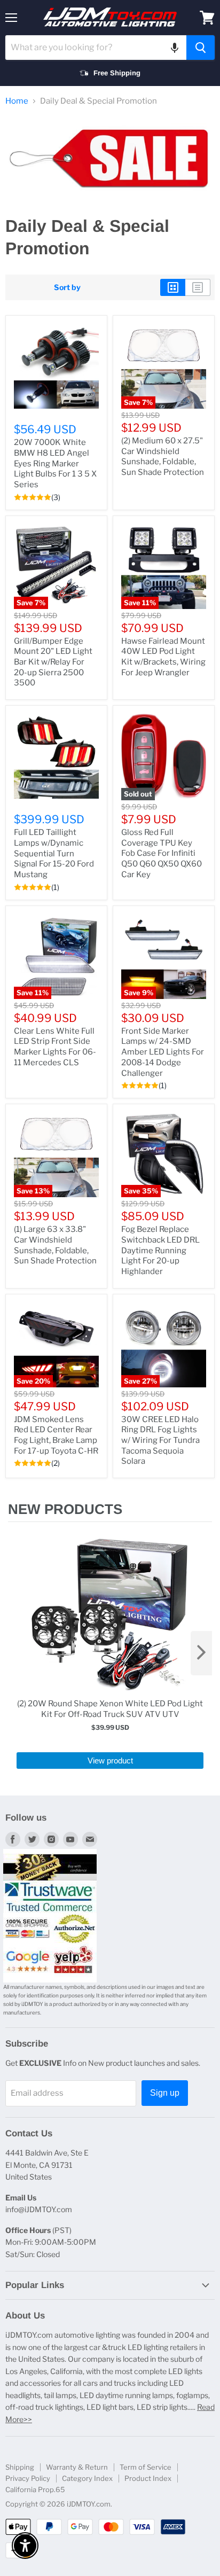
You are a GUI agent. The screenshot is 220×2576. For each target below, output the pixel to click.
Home (17, 101)
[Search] (201, 48)
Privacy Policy (28, 2478)
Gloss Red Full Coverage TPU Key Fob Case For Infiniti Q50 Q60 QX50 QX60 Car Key (162, 853)
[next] (201, 1653)
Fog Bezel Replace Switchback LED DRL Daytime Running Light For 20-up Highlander (160, 1250)
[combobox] (96, 48)
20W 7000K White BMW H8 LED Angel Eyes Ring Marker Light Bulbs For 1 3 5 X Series (55, 463)
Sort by (67, 287)
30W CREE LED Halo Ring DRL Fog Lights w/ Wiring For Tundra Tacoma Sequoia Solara (160, 1441)
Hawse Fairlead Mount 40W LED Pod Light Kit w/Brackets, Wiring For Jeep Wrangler (163, 657)
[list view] (198, 287)
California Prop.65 (35, 2489)
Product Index (148, 2478)
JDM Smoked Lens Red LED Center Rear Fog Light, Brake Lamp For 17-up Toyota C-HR (56, 1435)
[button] (175, 48)
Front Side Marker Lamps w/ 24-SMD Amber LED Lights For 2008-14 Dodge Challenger (163, 1052)
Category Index (87, 2478)
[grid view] (173, 287)
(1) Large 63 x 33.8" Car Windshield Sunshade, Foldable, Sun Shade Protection (55, 1245)
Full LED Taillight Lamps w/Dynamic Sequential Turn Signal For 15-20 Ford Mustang (54, 853)
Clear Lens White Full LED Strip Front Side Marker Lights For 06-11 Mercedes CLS (55, 1047)
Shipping (20, 2467)
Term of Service (146, 2467)
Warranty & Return (77, 2467)
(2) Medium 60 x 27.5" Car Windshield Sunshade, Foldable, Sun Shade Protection (163, 456)
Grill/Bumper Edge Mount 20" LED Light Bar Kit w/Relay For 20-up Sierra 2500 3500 (53, 662)
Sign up (165, 2093)
